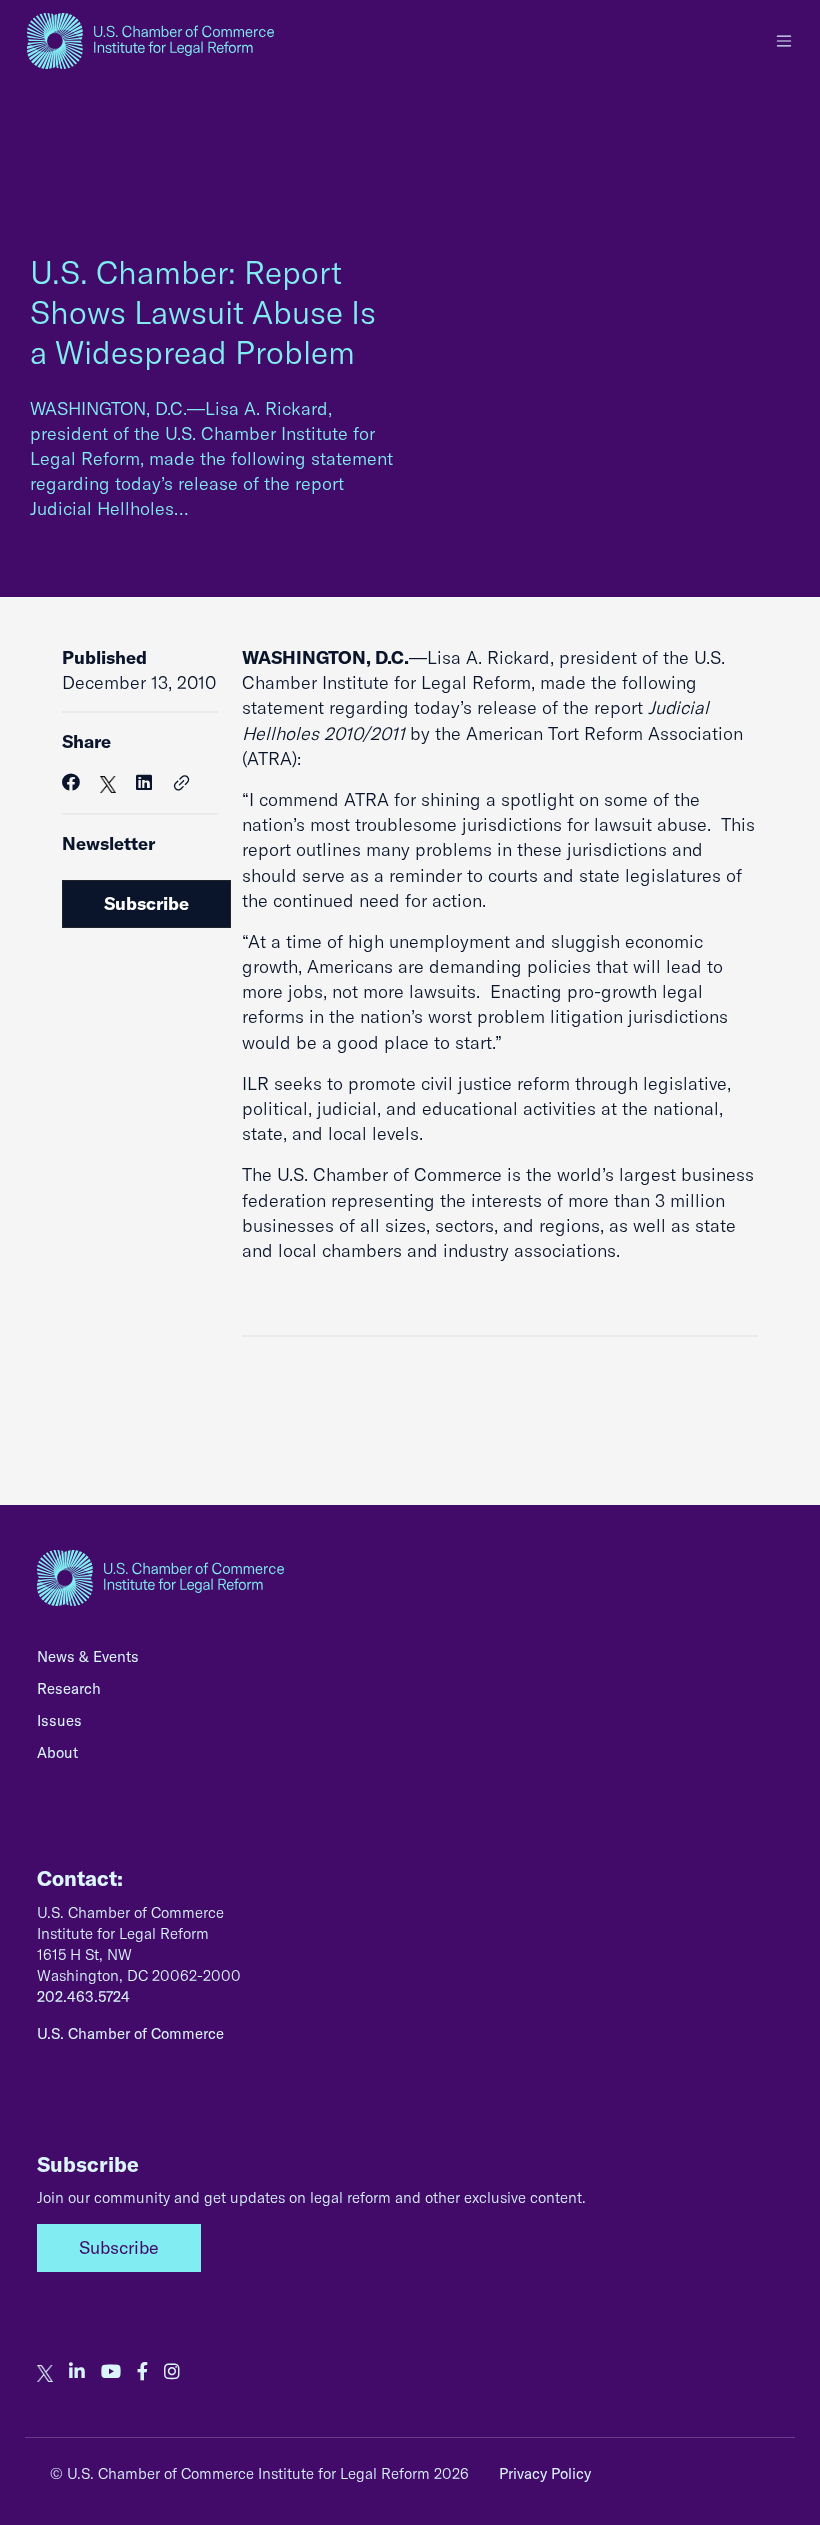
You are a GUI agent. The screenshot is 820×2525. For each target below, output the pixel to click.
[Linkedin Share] (144, 782)
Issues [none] (59, 1720)
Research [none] (69, 1688)
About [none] (57, 1752)
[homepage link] (150, 41)
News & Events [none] (88, 1656)
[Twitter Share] (108, 782)
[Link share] (182, 784)
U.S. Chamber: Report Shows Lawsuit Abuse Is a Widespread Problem (203, 312)
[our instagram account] (172, 2372)
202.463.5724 (83, 1996)
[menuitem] (410, 1662)
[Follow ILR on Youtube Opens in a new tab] (111, 2372)
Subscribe (146, 903)
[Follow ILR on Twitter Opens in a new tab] (45, 2372)
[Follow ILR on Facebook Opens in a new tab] (142, 2372)
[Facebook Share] (71, 782)
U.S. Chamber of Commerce (130, 2033)
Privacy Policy (545, 2473)
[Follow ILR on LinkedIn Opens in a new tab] (77, 2372)
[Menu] (784, 41)
